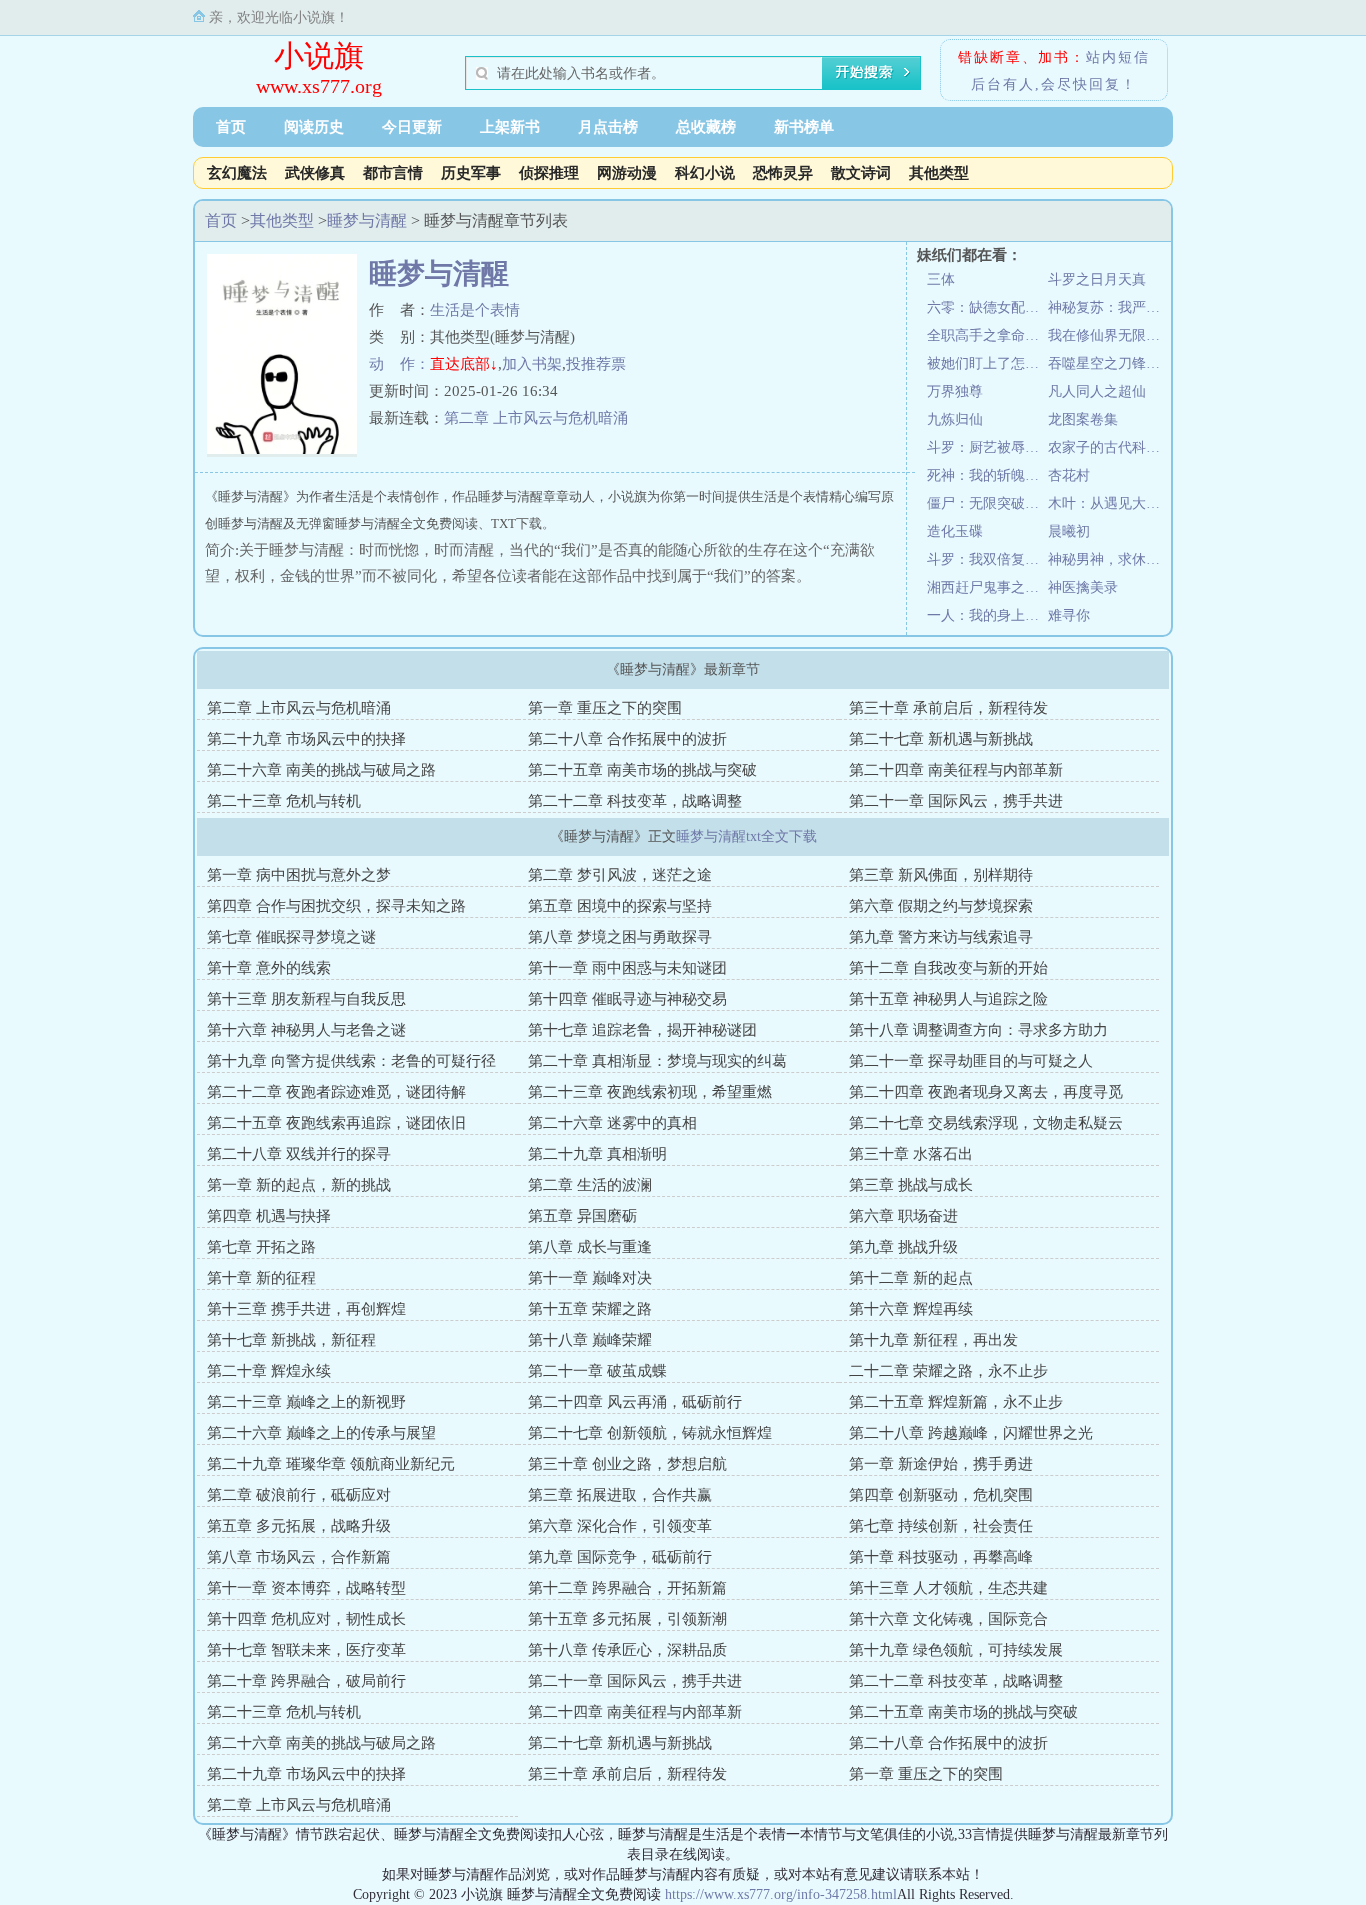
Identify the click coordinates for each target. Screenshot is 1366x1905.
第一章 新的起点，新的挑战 (299, 1185)
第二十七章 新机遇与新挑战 (941, 739)
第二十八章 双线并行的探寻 (299, 1154)
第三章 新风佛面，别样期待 (941, 875)
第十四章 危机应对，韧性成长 (306, 1619)
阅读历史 (314, 127)
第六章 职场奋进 (903, 1216)
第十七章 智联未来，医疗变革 (306, 1650)
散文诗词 (861, 173)
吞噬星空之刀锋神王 (1108, 363)
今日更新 (412, 127)
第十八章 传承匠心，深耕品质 (627, 1650)
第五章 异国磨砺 (582, 1216)
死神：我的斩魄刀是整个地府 (987, 475)
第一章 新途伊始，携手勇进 (941, 1464)
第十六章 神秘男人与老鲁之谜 (306, 1030)
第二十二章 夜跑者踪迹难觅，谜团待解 (336, 1092)
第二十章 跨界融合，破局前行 (306, 1681)
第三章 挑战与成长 (911, 1185)
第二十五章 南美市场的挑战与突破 (642, 770)
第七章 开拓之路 (261, 1247)
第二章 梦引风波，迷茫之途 (620, 875)
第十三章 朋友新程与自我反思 (306, 999)
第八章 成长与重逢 (590, 1247)
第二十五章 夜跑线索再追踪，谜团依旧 (336, 1123)
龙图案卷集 (1083, 419)
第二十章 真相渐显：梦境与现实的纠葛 (657, 1061)
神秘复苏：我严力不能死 (1108, 307)
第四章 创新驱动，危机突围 (941, 1495)
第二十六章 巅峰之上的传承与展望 (321, 1433)
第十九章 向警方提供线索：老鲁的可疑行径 (351, 1061)
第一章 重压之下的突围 (605, 708)
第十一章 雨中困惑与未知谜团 (627, 968)
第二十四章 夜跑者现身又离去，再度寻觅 (986, 1092)
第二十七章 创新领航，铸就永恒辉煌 (650, 1433)
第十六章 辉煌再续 (911, 1309)
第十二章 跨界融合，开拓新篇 (627, 1588)
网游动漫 (627, 173)
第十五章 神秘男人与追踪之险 (948, 999)
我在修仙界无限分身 (1108, 335)
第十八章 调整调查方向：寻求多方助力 (978, 1030)
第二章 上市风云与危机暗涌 (536, 418)
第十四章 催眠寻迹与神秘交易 (627, 999)
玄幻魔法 (237, 173)
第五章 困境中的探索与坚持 (620, 906)
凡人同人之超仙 (1097, 391)
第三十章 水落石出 (911, 1154)
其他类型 (939, 173)
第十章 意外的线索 (269, 968)
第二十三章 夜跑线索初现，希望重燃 (650, 1092)
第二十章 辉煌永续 (269, 1371)
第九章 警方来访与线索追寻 (941, 937)
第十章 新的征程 (261, 1278)
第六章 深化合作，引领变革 (620, 1526)
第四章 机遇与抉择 (269, 1216)
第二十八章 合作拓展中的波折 (627, 739)
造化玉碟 (955, 531)
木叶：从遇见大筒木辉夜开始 (1108, 503)
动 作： (399, 364)
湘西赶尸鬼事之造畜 (987, 587)
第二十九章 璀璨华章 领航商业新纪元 (331, 1464)
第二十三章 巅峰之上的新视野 (306, 1402)
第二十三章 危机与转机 (284, 801)
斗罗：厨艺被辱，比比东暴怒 (987, 447)
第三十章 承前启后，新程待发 (948, 708)
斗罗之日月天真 (1097, 279)
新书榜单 (804, 127)
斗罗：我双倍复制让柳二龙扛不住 (987, 559)
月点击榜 (608, 127)
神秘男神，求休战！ (1108, 559)
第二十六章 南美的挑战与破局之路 (321, 770)
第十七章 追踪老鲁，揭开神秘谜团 (642, 1030)
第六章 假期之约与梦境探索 (941, 906)
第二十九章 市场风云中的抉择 (306, 739)
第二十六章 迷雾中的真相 (612, 1123)
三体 (941, 279)
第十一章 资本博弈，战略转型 (306, 1588)
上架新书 (510, 127)
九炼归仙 (955, 419)
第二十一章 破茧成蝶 (597, 1371)
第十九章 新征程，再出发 (933, 1340)
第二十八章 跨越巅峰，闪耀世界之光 (971, 1433)
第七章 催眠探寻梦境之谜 (291, 937)
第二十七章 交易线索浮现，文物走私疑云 (986, 1123)
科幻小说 (705, 173)
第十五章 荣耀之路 (590, 1309)
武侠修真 (315, 173)
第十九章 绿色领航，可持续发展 (956, 1650)
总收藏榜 (706, 127)
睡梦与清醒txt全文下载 (746, 836)
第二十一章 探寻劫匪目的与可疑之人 (971, 1061)
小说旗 (319, 55)
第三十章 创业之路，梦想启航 (627, 1464)
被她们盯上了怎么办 (987, 363)
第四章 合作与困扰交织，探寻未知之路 (336, 906)
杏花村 (1069, 475)
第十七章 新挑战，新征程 (291, 1340)
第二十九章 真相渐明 (597, 1154)
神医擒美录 (1083, 587)
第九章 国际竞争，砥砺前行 (620, 1557)
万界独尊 (955, 391)
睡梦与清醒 (367, 220)
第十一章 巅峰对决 (590, 1278)
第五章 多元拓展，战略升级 (299, 1526)
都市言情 (393, 173)
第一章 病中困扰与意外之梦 (299, 875)
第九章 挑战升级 (903, 1247)
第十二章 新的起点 (911, 1278)
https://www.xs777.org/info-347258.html (781, 1894)
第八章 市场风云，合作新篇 (299, 1557)
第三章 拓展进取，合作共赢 (620, 1495)
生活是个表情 (475, 310)
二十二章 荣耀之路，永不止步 (948, 1371)
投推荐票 (596, 364)
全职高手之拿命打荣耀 (987, 335)
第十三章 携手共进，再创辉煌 (306, 1309)
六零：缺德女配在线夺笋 (987, 307)
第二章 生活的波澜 (590, 1185)
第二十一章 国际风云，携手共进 (956, 801)
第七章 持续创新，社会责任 (941, 1526)
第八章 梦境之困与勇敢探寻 (620, 937)
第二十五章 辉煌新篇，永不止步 (956, 1402)
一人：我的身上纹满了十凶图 (987, 615)
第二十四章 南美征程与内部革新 (956, 770)
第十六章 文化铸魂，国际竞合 (948, 1619)
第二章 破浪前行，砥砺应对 (299, 1495)
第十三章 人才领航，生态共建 (948, 1588)
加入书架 (532, 364)
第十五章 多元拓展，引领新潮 (627, 1619)
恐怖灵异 (783, 173)
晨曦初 (1069, 531)
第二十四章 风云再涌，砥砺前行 (635, 1402)
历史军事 (471, 173)
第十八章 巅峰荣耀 (590, 1340)
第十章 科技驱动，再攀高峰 (941, 1557)
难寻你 (1069, 615)
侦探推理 (549, 173)
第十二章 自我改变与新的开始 (948, 968)
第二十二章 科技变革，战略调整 (635, 801)
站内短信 (1118, 57)
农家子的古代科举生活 (1108, 447)
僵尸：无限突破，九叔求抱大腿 (987, 503)
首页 (231, 127)
